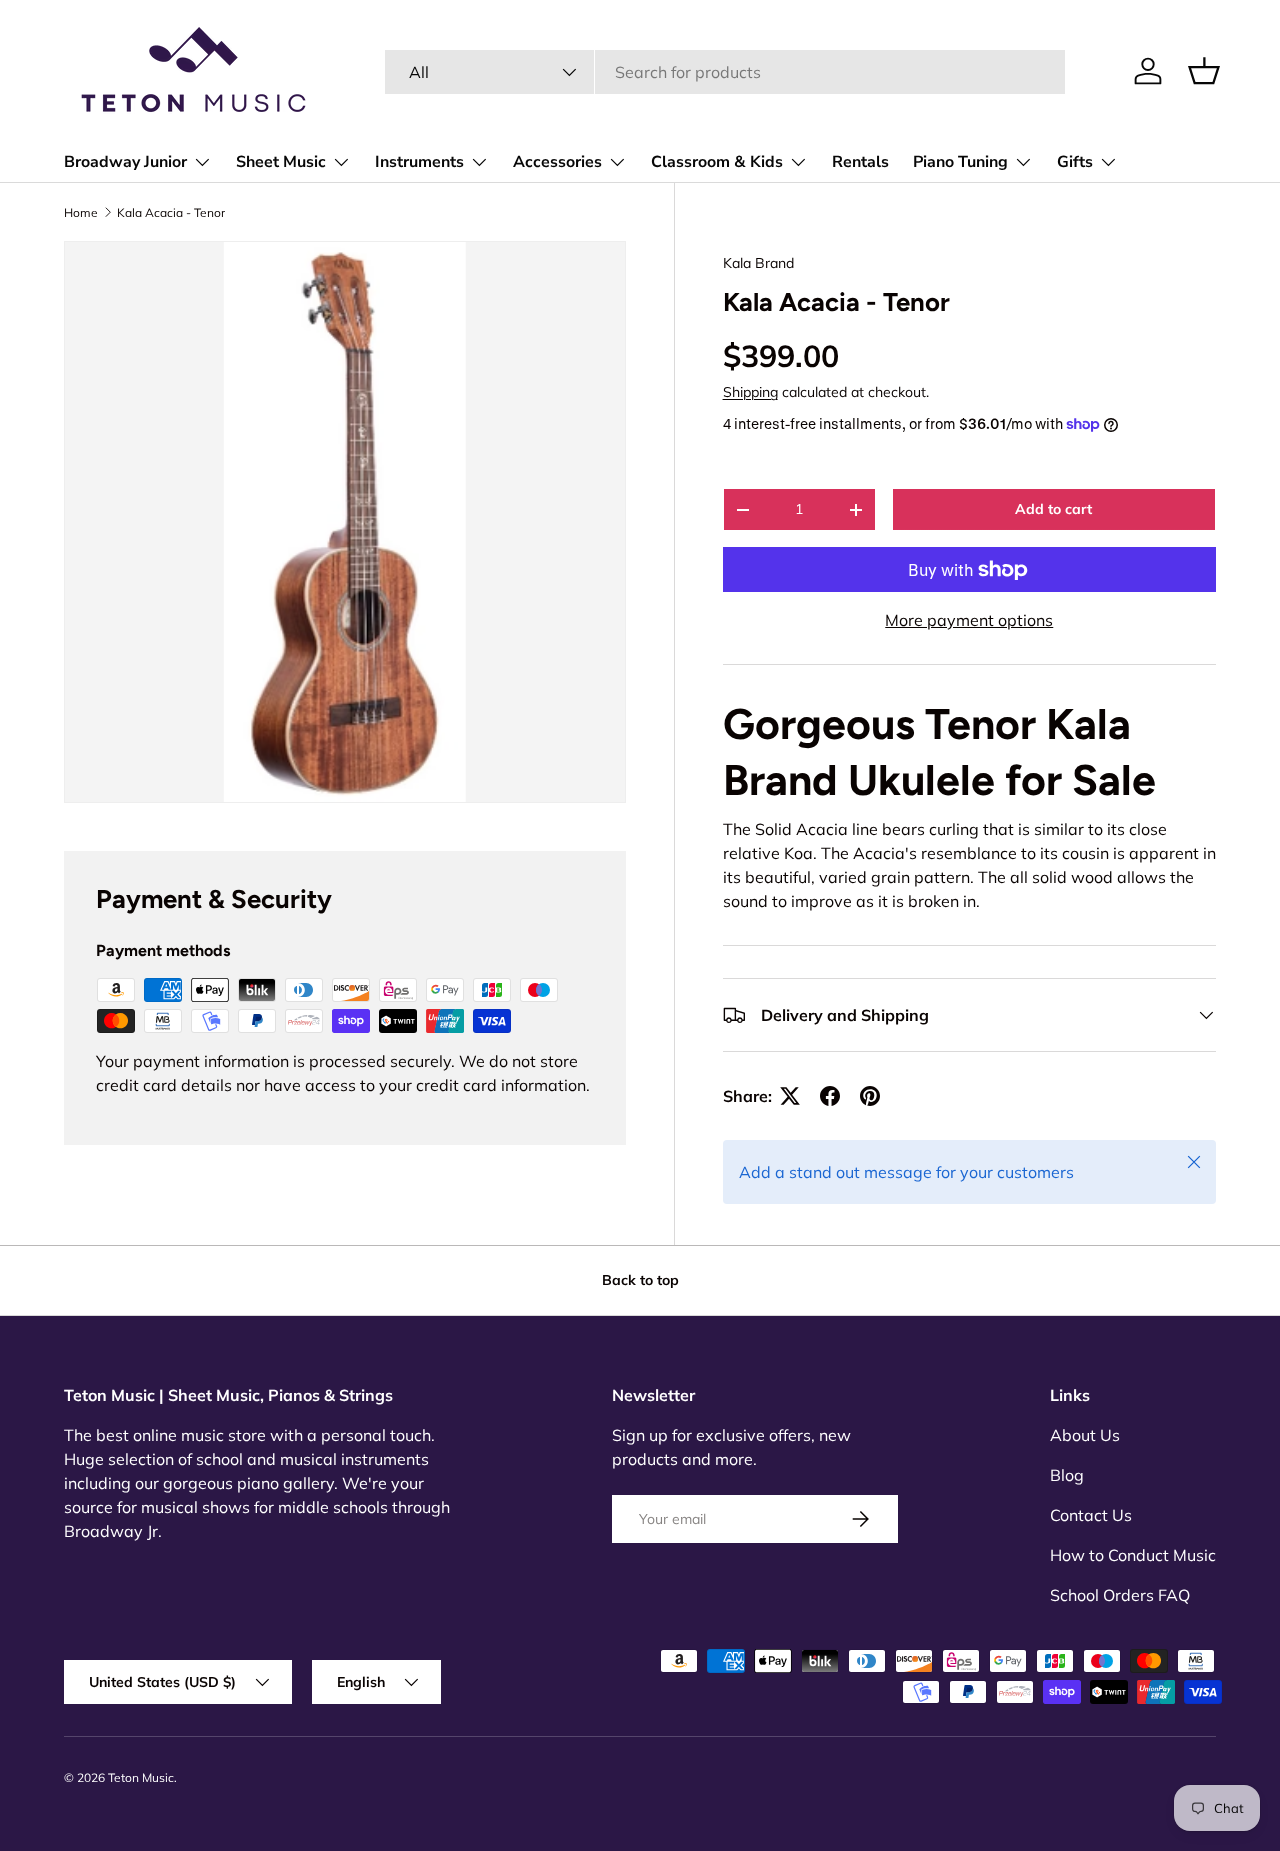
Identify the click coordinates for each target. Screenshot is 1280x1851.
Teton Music (141, 1777)
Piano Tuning (960, 162)
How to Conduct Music (1133, 1555)
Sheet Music (281, 162)
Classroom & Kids (717, 162)
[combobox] (725, 72)
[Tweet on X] (790, 1096)
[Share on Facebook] (830, 1096)
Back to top (640, 1280)
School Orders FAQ (1120, 1595)
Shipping (750, 392)
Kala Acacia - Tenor (171, 212)
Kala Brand (758, 263)
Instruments (419, 162)
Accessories (557, 162)
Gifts (1075, 162)
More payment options (969, 620)
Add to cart (1053, 509)
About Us (1085, 1435)
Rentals (860, 162)
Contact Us (1091, 1515)
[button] (1204, 71)
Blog (1067, 1475)
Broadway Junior (125, 162)
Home (81, 212)
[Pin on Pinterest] (870, 1096)
